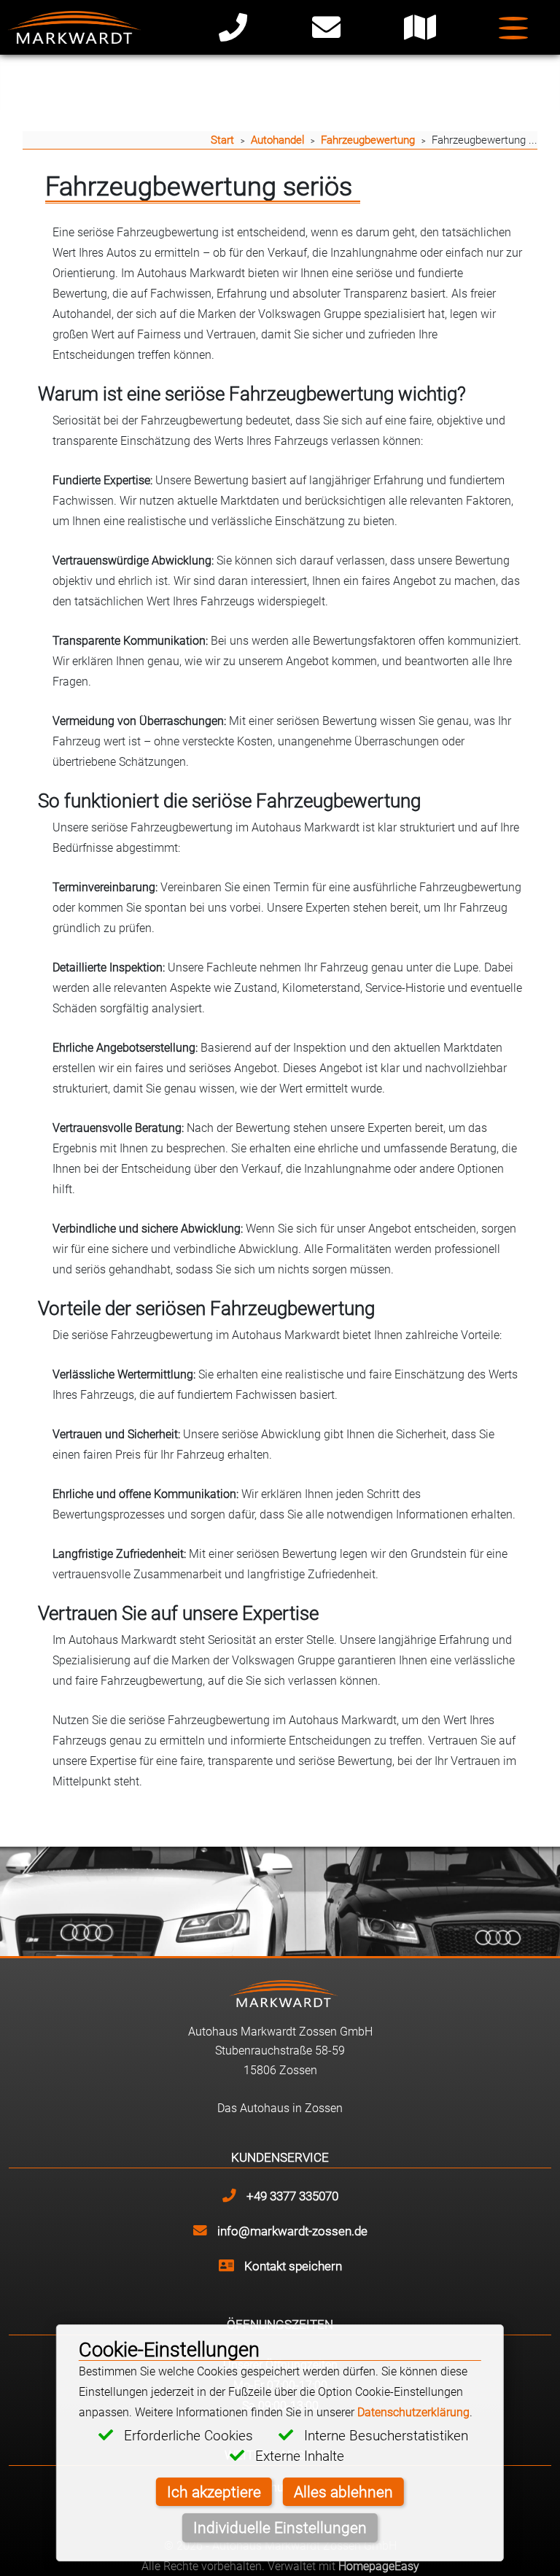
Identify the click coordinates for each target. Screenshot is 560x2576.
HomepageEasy (379, 2566)
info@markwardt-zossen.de (291, 2231)
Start (222, 140)
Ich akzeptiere (214, 2491)
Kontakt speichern (292, 2266)
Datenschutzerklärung (413, 2412)
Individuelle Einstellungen (280, 2527)
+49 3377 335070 (291, 2196)
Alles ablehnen (343, 2491)
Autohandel (277, 140)
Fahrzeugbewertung (368, 140)
